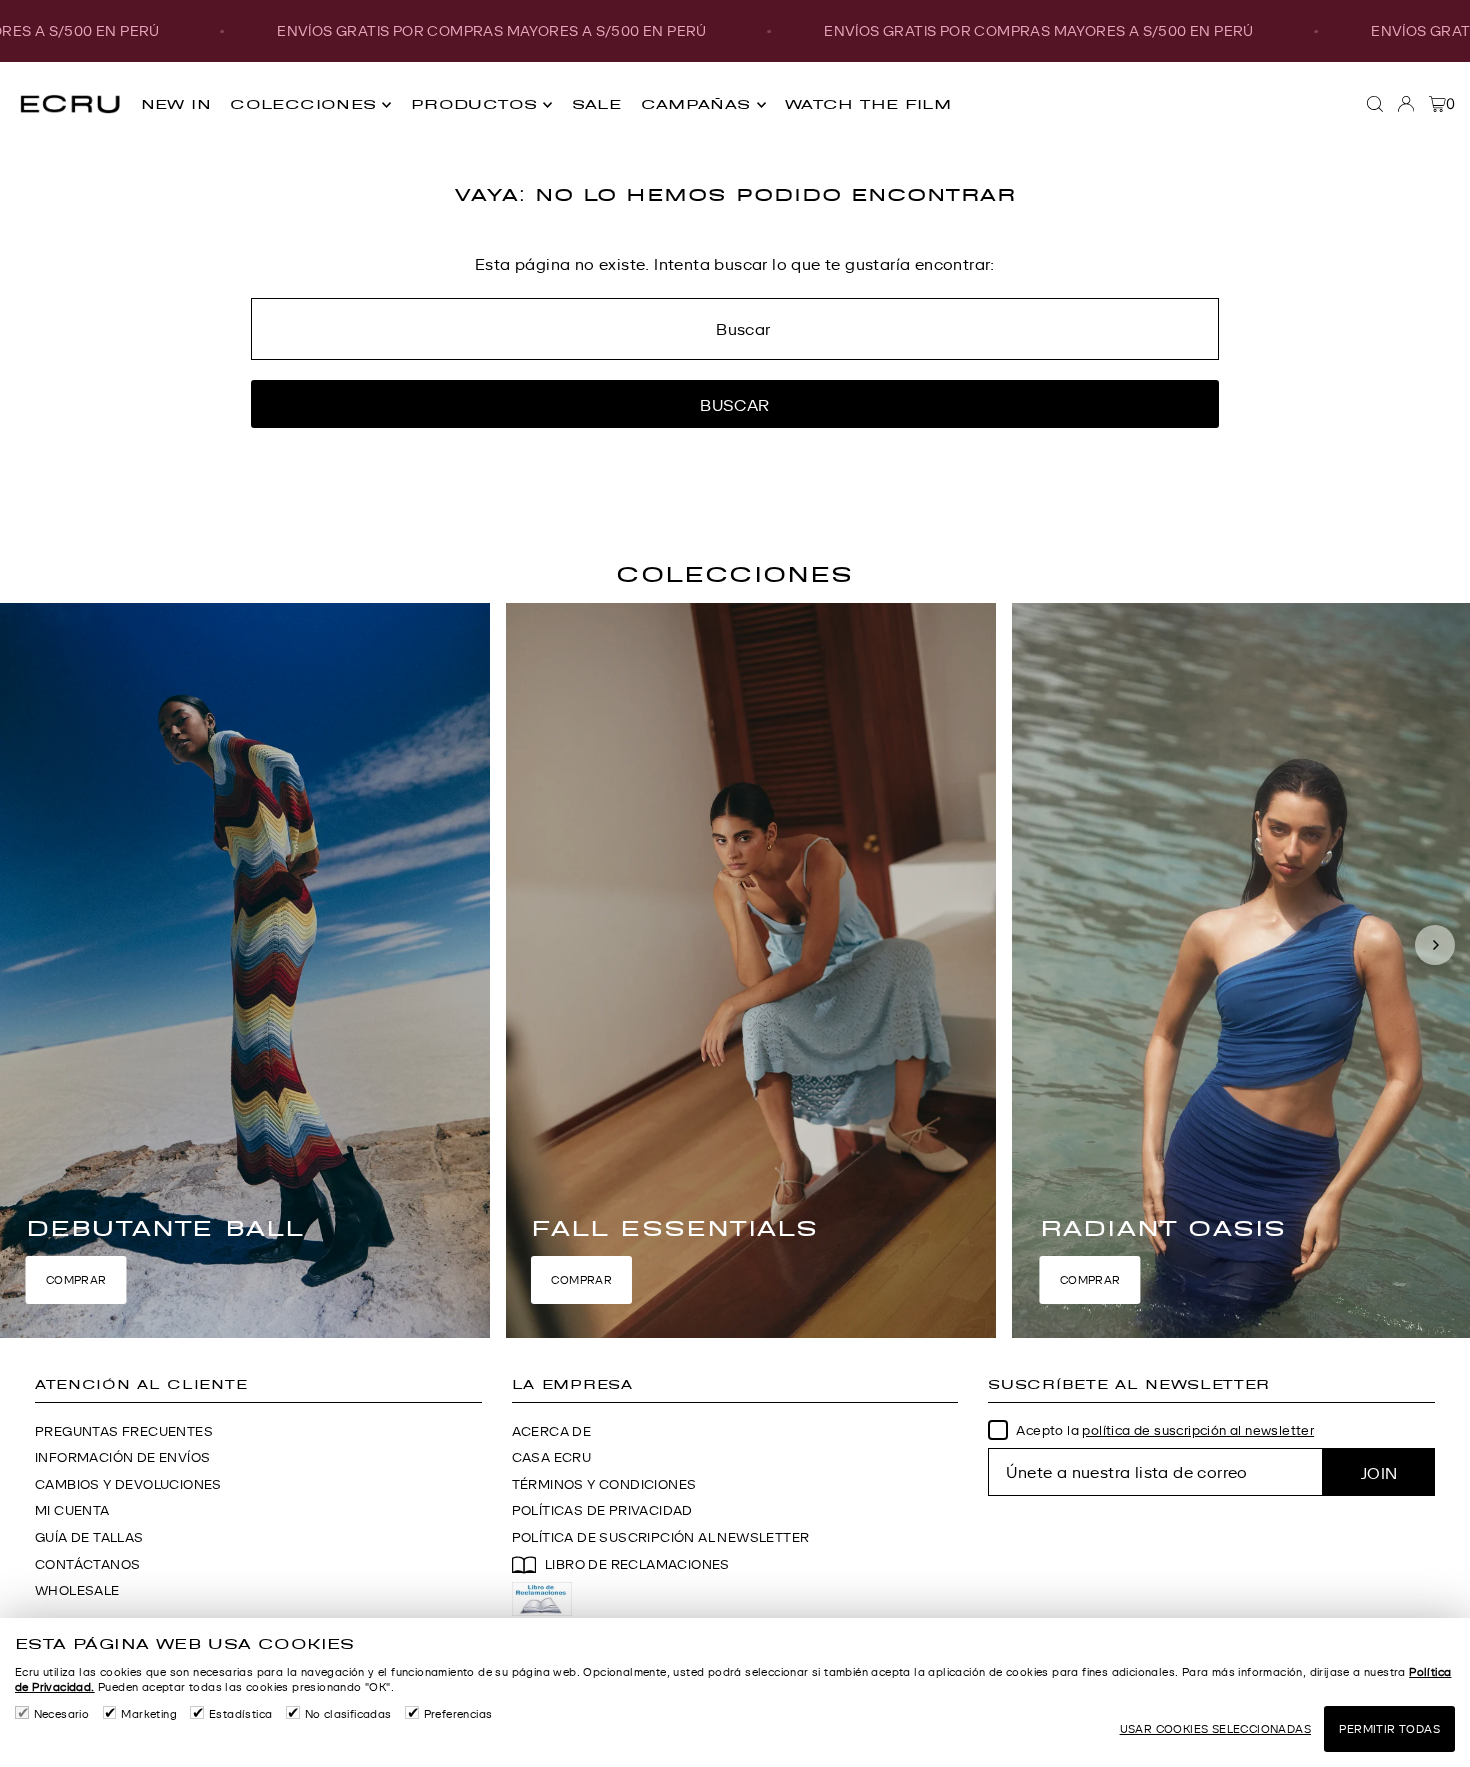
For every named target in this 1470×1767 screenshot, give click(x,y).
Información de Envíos (122, 1457)
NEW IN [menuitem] (176, 104)
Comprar (76, 1280)
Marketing (149, 1714)
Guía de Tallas (89, 1537)
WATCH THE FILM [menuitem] (868, 104)
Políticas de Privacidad (602, 1510)
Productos (474, 104)
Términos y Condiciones (604, 1484)
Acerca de (552, 1431)
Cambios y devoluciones (128, 1484)
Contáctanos (87, 1564)
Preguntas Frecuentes (124, 1431)
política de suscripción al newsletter (1198, 1430)
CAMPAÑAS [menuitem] (696, 104)
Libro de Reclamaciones (637, 1564)
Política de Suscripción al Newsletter (661, 1537)
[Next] (1435, 945)
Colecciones (303, 104)
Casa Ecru (552, 1457)
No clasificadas (348, 1714)
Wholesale (77, 1590)
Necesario (61, 1714)
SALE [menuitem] (597, 104)
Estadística (240, 1714)
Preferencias (458, 1714)
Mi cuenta (72, 1510)
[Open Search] (1375, 104)
